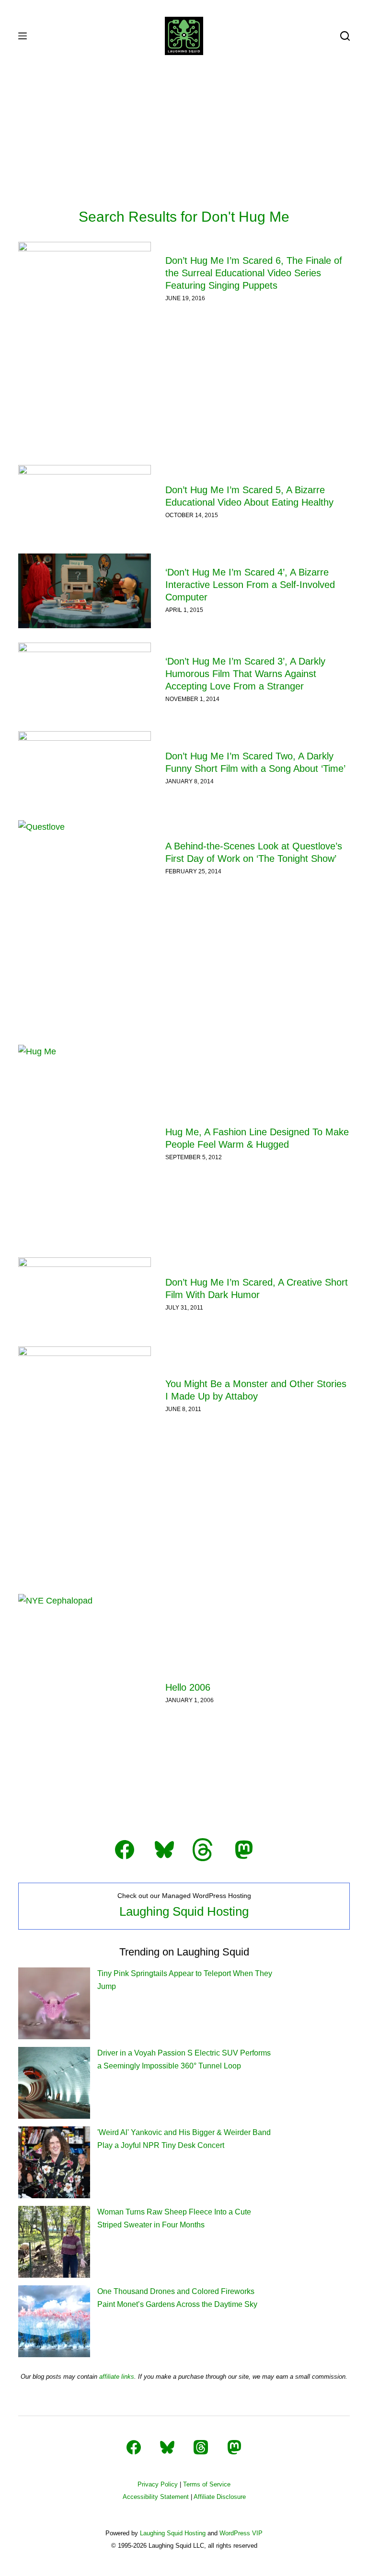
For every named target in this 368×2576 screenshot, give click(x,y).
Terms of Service (207, 2484)
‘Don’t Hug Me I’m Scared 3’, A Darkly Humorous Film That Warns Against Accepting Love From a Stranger (245, 674)
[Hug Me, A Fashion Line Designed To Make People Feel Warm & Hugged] (84, 1144)
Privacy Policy (158, 2484)
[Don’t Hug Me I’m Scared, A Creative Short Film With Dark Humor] (84, 1295)
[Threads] (201, 2447)
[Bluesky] (167, 2447)
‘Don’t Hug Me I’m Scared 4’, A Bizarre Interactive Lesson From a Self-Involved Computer (250, 585)
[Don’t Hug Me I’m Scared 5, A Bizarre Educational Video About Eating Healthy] (84, 502)
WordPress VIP (241, 2533)
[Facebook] (134, 2447)
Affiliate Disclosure (220, 2497)
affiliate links (117, 2377)
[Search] (345, 36)
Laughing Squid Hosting (184, 1911)
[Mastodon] (234, 2447)
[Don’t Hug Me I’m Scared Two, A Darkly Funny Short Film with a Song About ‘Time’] (84, 768)
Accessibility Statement (156, 2497)
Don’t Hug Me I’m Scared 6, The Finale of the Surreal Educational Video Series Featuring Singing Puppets (254, 273)
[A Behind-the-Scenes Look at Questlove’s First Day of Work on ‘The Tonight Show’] (84, 858)
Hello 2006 (188, 1687)
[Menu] (23, 36)
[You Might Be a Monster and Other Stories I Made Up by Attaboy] (84, 1396)
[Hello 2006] (84, 1693)
